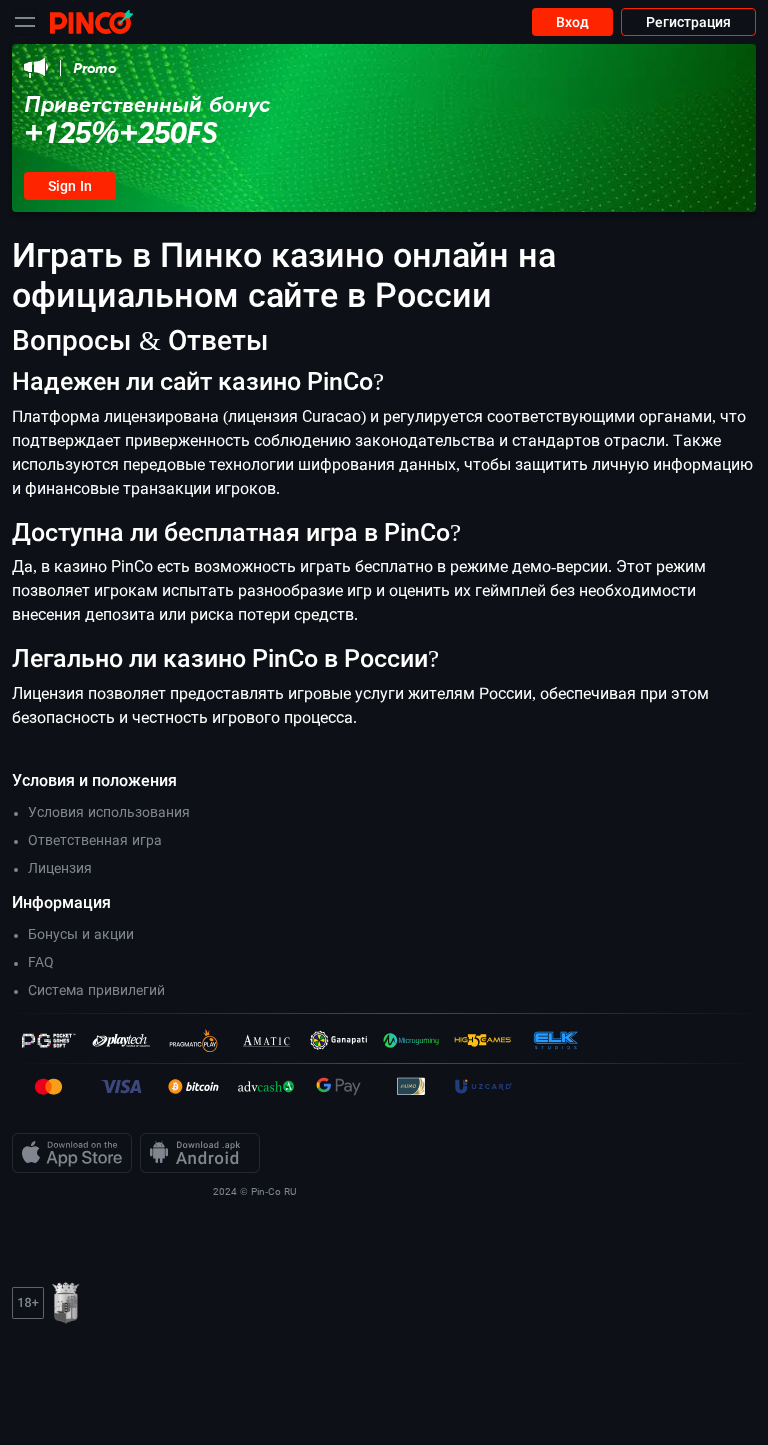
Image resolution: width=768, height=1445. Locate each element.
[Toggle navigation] (25, 22)
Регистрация (688, 22)
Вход (572, 22)
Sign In (70, 186)
